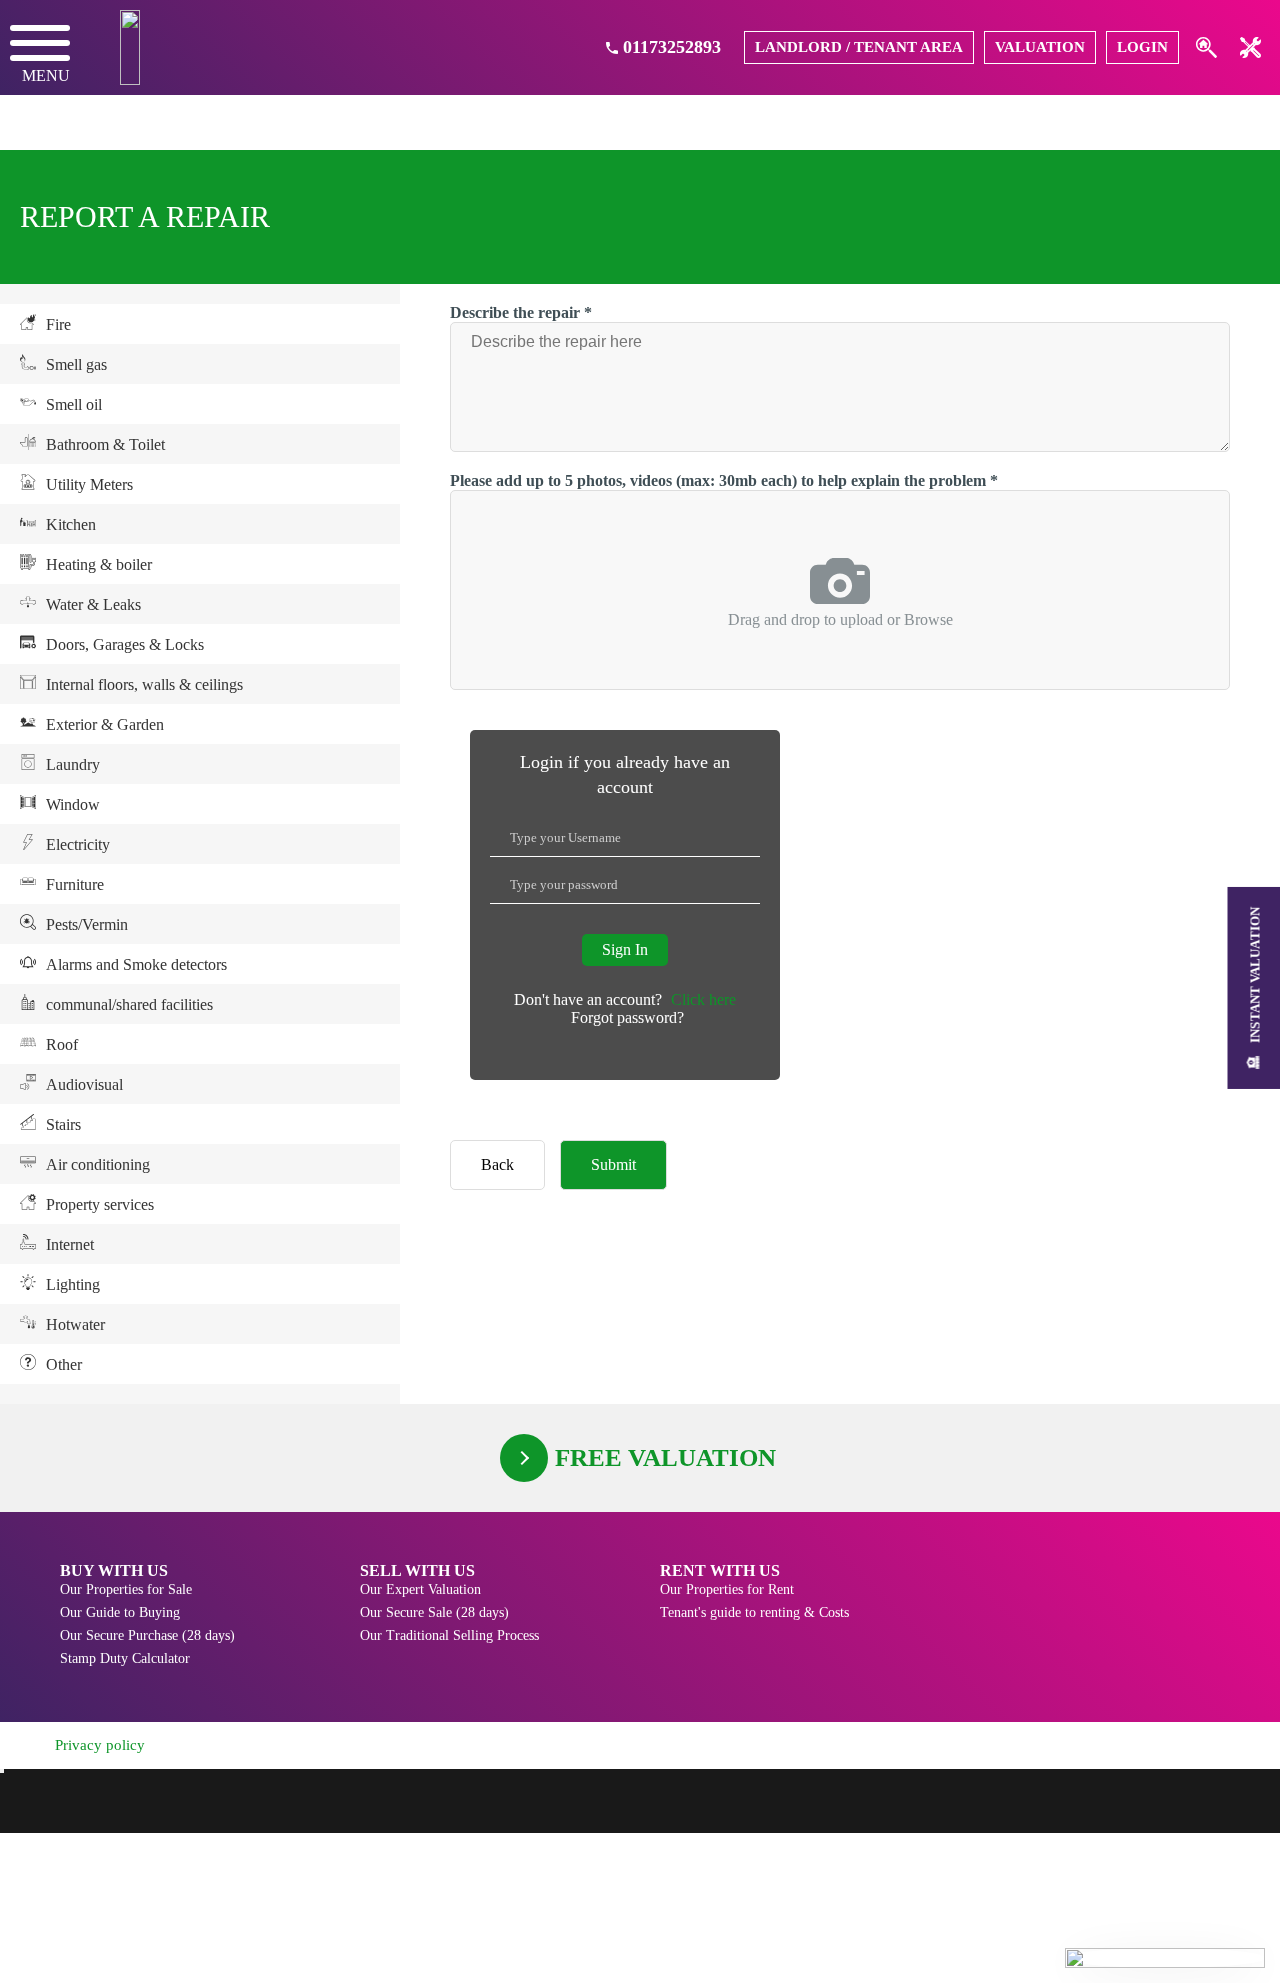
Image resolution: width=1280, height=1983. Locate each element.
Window (73, 804)
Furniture (75, 884)
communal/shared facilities (129, 1004)
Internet (70, 1244)
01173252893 (672, 47)
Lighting (73, 1284)
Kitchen (71, 524)
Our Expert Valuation (420, 1589)
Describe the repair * (521, 312)
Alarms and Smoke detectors (136, 964)
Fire (58, 324)
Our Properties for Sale (126, 1589)
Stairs (63, 1124)
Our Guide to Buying (120, 1612)
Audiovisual (84, 1084)
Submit (613, 1164)
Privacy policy (100, 1745)
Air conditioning (98, 1164)
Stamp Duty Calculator (125, 1658)
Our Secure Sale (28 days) (434, 1612)
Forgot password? (627, 1017)
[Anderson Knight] (130, 47)
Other (64, 1364)
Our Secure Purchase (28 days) (147, 1635)
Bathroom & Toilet (105, 444)
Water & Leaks (93, 604)
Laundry (73, 764)
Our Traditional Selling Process (449, 1635)
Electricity (78, 844)
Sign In (625, 949)
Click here (703, 999)
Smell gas (76, 364)
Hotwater (75, 1324)
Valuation (1040, 47)
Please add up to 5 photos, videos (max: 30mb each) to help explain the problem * (724, 480)
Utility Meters (89, 484)
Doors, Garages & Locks (125, 644)
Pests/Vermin (87, 924)
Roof (62, 1044)
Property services (100, 1204)
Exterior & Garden (105, 724)
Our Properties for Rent (727, 1589)
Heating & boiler (99, 564)
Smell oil (74, 404)
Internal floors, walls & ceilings (144, 684)
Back (497, 1164)
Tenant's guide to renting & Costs (754, 1612)
